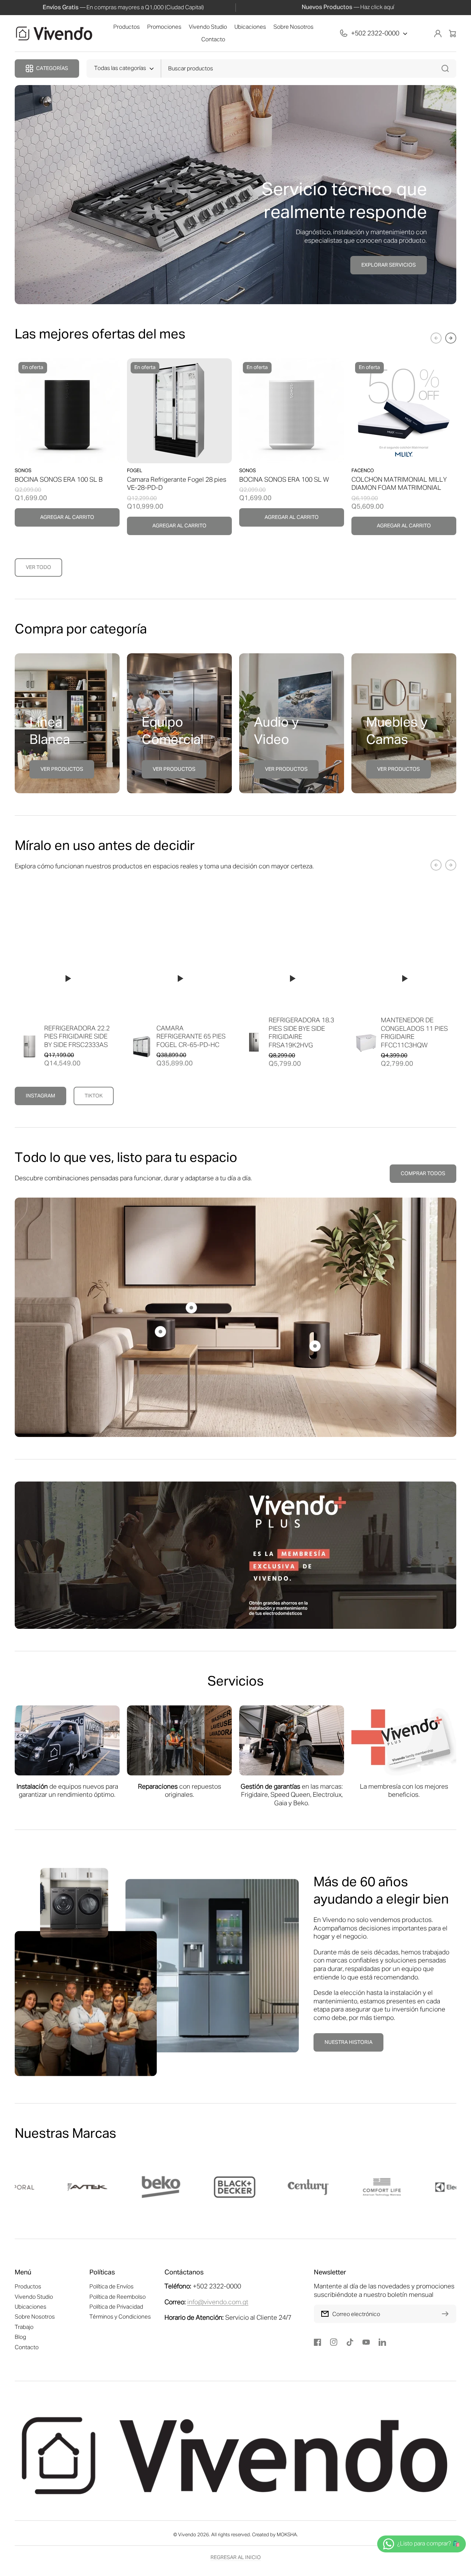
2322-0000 (383, 34)
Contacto (27, 2347)
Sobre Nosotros (35, 2317)
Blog (20, 2337)
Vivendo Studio (34, 2297)
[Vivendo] (54, 34)
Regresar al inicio (236, 2558)
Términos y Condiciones (120, 2317)
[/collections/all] (235, 1555)
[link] (212, 1966)
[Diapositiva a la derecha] (451, 338)
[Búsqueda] (447, 68)
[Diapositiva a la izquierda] (436, 338)
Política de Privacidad (116, 2307)
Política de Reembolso (118, 2297)
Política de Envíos (111, 2287)
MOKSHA (287, 2535)
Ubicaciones (31, 2307)
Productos (28, 2287)
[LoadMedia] (67, 979)
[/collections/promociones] (235, 195)
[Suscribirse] (447, 2314)
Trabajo (24, 2327)
